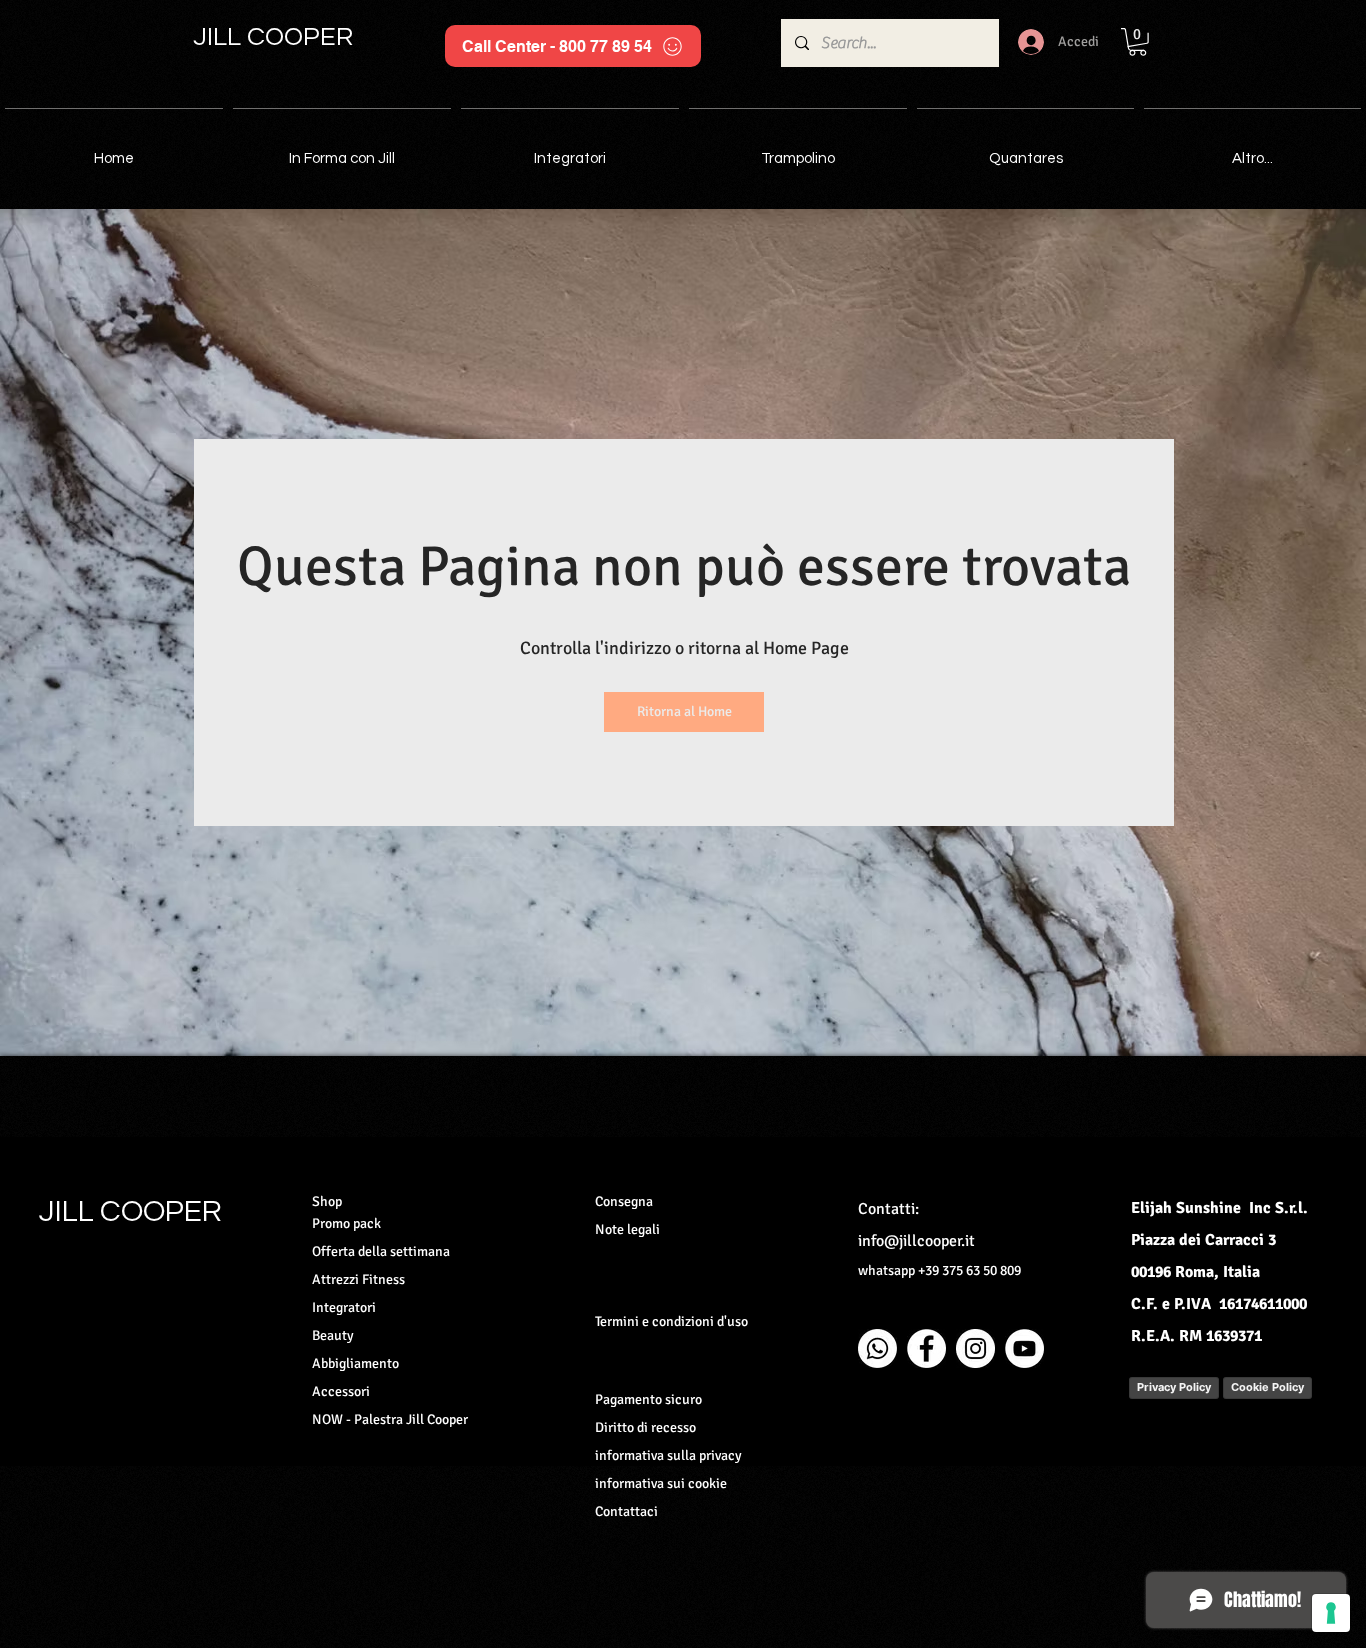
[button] (1137, 42)
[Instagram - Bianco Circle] (975, 1348)
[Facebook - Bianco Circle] (926, 1348)
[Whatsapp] (877, 1348)
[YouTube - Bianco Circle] (1024, 1348)
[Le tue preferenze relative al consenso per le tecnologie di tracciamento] (1331, 1613)
